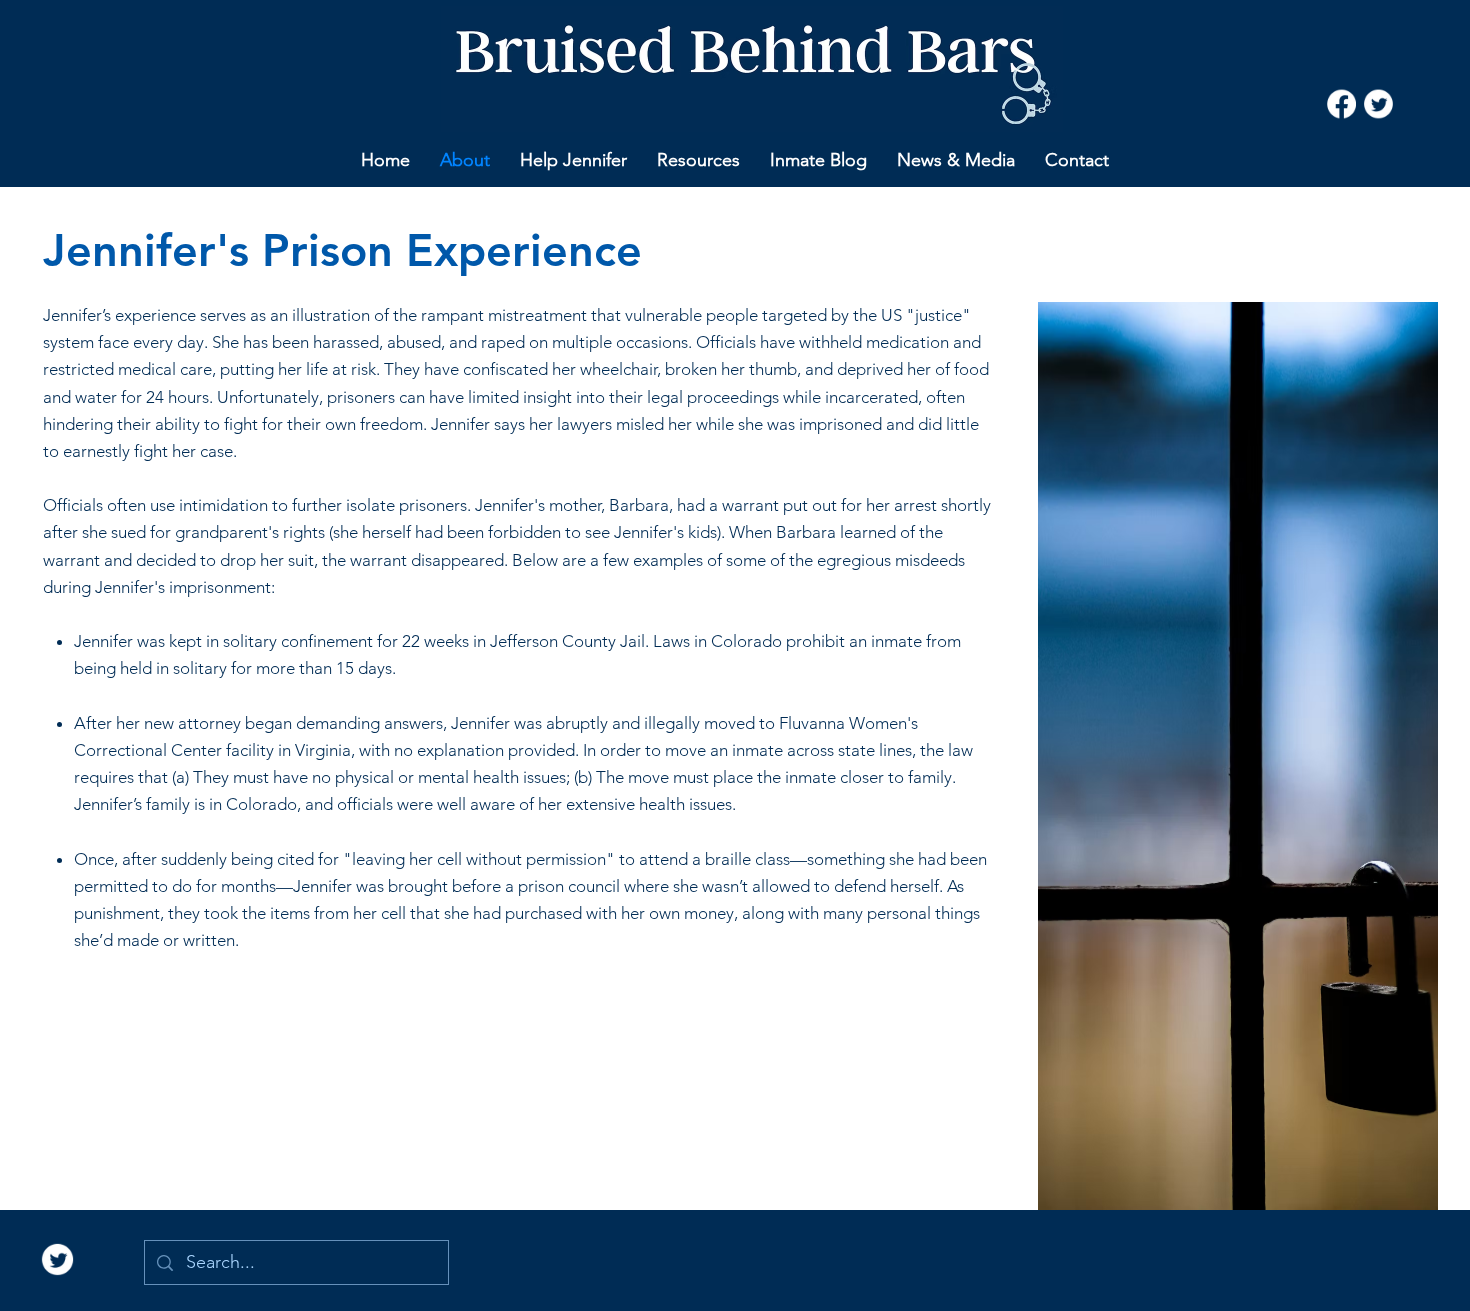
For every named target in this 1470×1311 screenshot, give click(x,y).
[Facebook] (1341, 104)
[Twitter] (1378, 104)
